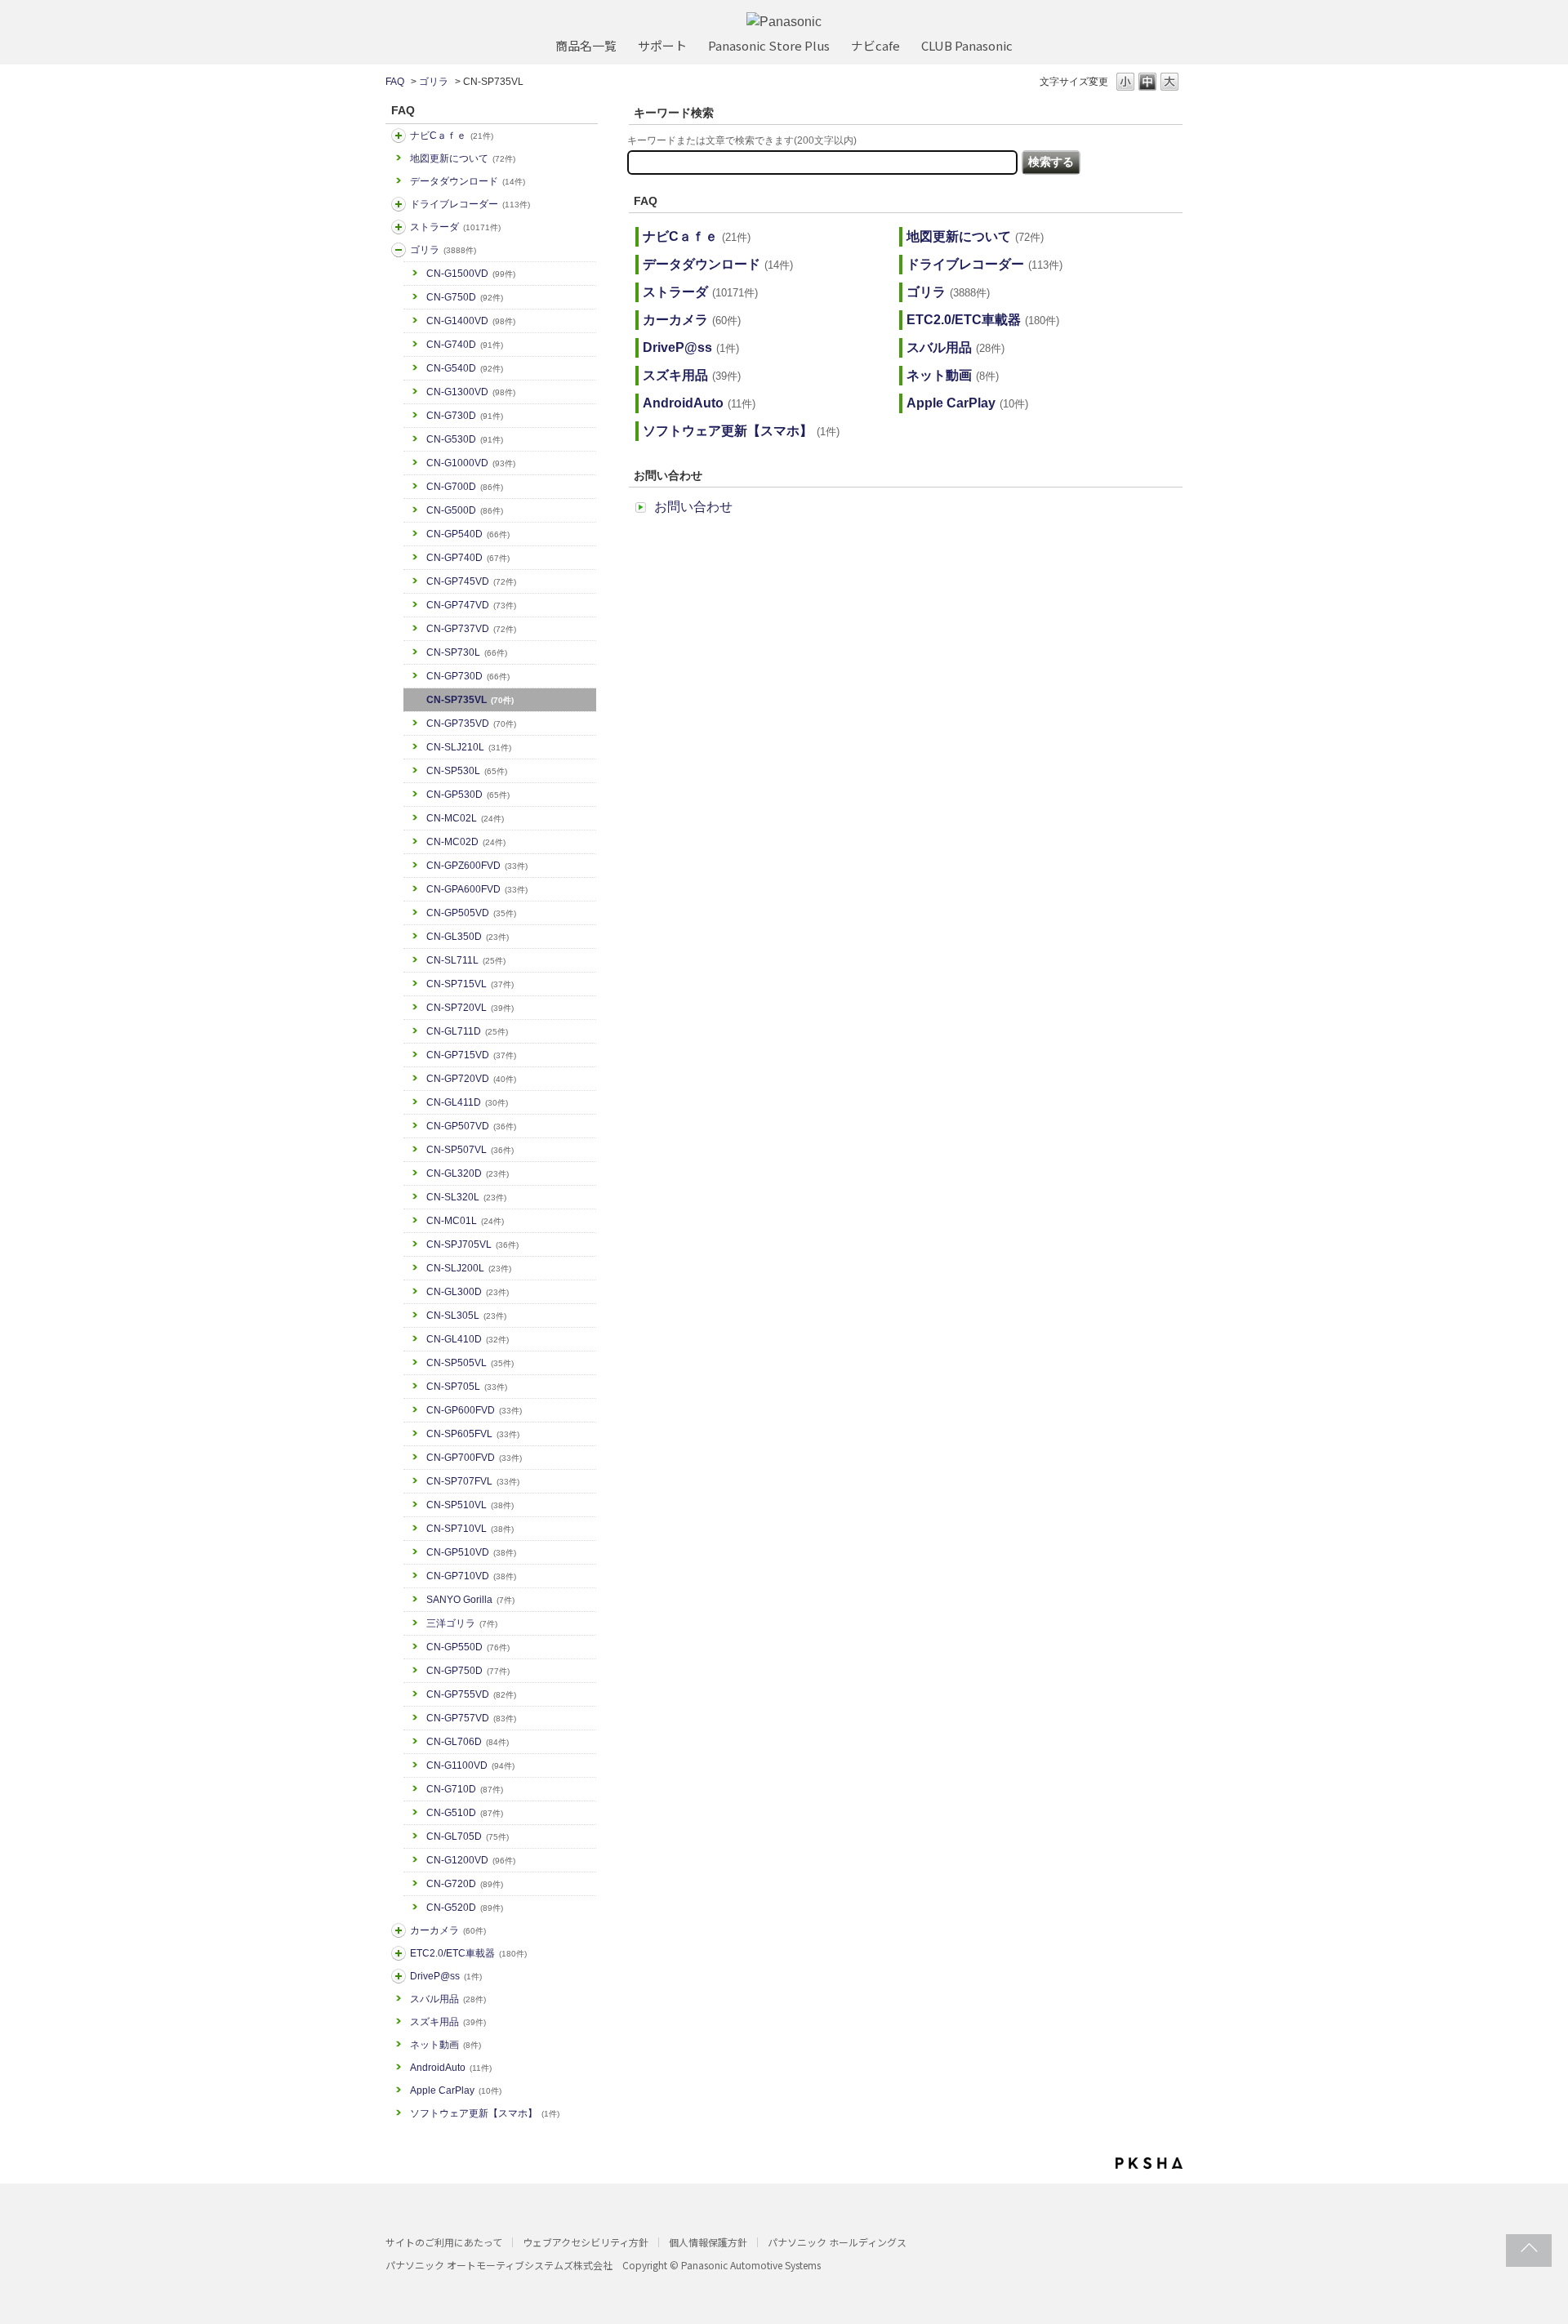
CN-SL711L (466, 960)
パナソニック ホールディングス (837, 2242)
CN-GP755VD (471, 1694)
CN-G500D (465, 510)
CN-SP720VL (470, 1008)
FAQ (395, 82)
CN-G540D (465, 368)
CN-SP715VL (470, 984)
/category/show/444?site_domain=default (399, 1953)
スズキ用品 (448, 2022)
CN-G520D (465, 1908)
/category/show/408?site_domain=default (399, 136)
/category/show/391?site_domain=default (399, 227)
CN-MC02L (465, 818)
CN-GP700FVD (474, 1458)
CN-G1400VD (471, 321)
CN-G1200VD (471, 1860)
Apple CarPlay (456, 2090)
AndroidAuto (451, 2068)
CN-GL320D (468, 1173)
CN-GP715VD (471, 1055)
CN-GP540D (468, 534)
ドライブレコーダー (470, 204)
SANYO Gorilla (470, 1600)
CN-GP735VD (471, 723)
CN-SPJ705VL (472, 1244)
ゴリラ (434, 82)
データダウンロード (468, 181)
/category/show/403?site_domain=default (399, 1976)
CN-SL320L (466, 1197)
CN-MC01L (465, 1221)
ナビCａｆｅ (452, 136)
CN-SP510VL (470, 1505)
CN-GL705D (468, 1836)
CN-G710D (465, 1789)
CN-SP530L (467, 771)
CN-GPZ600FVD (477, 866)
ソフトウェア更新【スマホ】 (485, 2113)
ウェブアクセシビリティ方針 (586, 2242)
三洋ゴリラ (462, 1623)
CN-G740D (465, 345)
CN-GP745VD (471, 581)
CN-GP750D (468, 1671)
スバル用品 (448, 1999)
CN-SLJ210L (469, 747)
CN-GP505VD (471, 913)
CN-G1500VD (471, 274)
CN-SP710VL (470, 1529)
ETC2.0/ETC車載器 (468, 1953)
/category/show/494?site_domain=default (399, 1930)
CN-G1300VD (471, 392)
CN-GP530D (468, 795)
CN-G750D (465, 297)
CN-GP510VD (471, 1552)
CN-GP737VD (471, 629)
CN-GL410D (468, 1339)
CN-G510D (465, 1813)
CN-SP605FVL (473, 1434)
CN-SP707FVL (473, 1481)
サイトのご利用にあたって (444, 2242)
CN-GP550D (468, 1647)
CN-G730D (465, 416)
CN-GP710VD (471, 1576)
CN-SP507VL (470, 1150)
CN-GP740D (468, 558)
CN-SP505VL (470, 1363)
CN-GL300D (468, 1292)
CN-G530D (465, 439)
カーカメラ (448, 1930)
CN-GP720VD (471, 1079)
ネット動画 (445, 2045)
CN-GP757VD (471, 1718)
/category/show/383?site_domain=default (399, 250)
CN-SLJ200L (469, 1268)
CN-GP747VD (471, 605)
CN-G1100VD (470, 1765)
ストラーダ (455, 227)
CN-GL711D (467, 1031)
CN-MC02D (466, 842)
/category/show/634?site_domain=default (399, 204)
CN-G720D (465, 1884)
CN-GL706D (468, 1742)
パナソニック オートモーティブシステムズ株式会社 (499, 2265)
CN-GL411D (467, 1102)
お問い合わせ (693, 507)
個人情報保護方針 (708, 2242)
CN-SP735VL (470, 700)
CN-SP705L (467, 1387)
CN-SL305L (466, 1316)
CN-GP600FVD (474, 1410)
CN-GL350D (468, 937)
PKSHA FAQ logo (1149, 2163)
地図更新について (463, 158)
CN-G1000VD (471, 463)
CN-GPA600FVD (477, 889)
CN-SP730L (467, 652)
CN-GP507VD (471, 1126)
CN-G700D (465, 487)
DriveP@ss (446, 1976)
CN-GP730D (468, 676)
